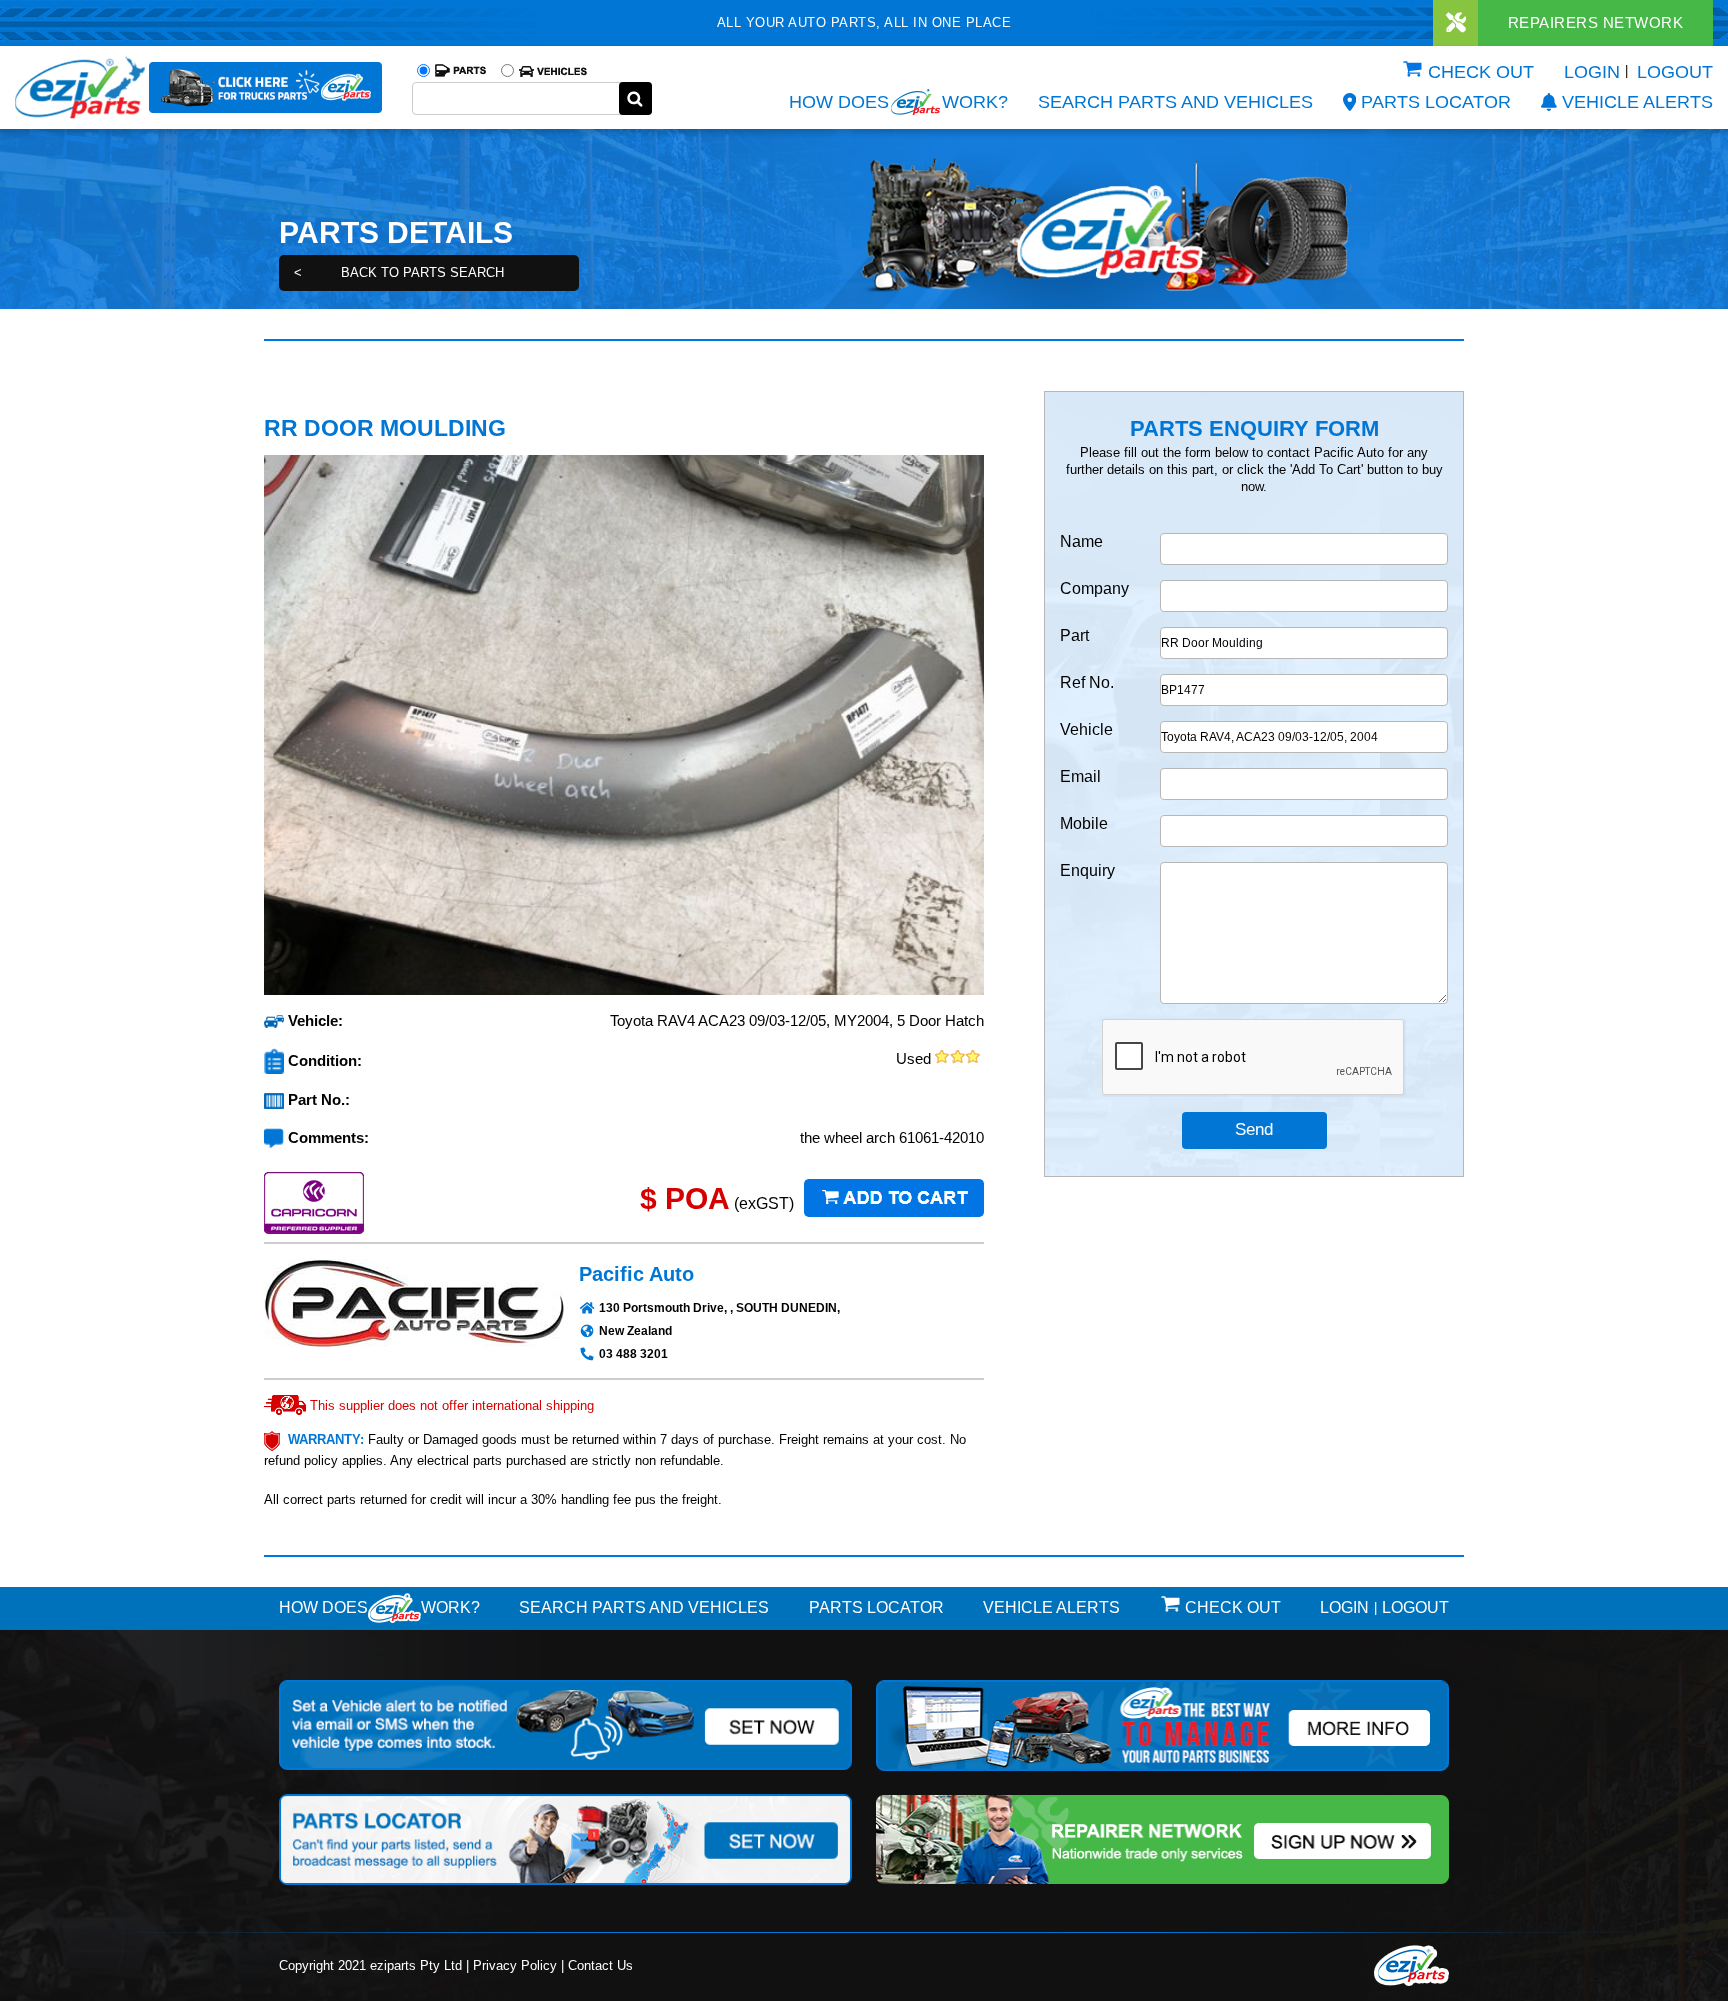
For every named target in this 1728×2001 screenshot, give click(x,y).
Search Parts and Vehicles (1175, 102)
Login (1592, 72)
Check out (1481, 72)
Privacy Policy (515, 1965)
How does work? (898, 102)
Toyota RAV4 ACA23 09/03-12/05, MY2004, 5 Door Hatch (797, 1020)
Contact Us (600, 1965)
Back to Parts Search (399, 272)
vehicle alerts (1637, 102)
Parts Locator (1436, 102)
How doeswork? (379, 1607)
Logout (1675, 72)
